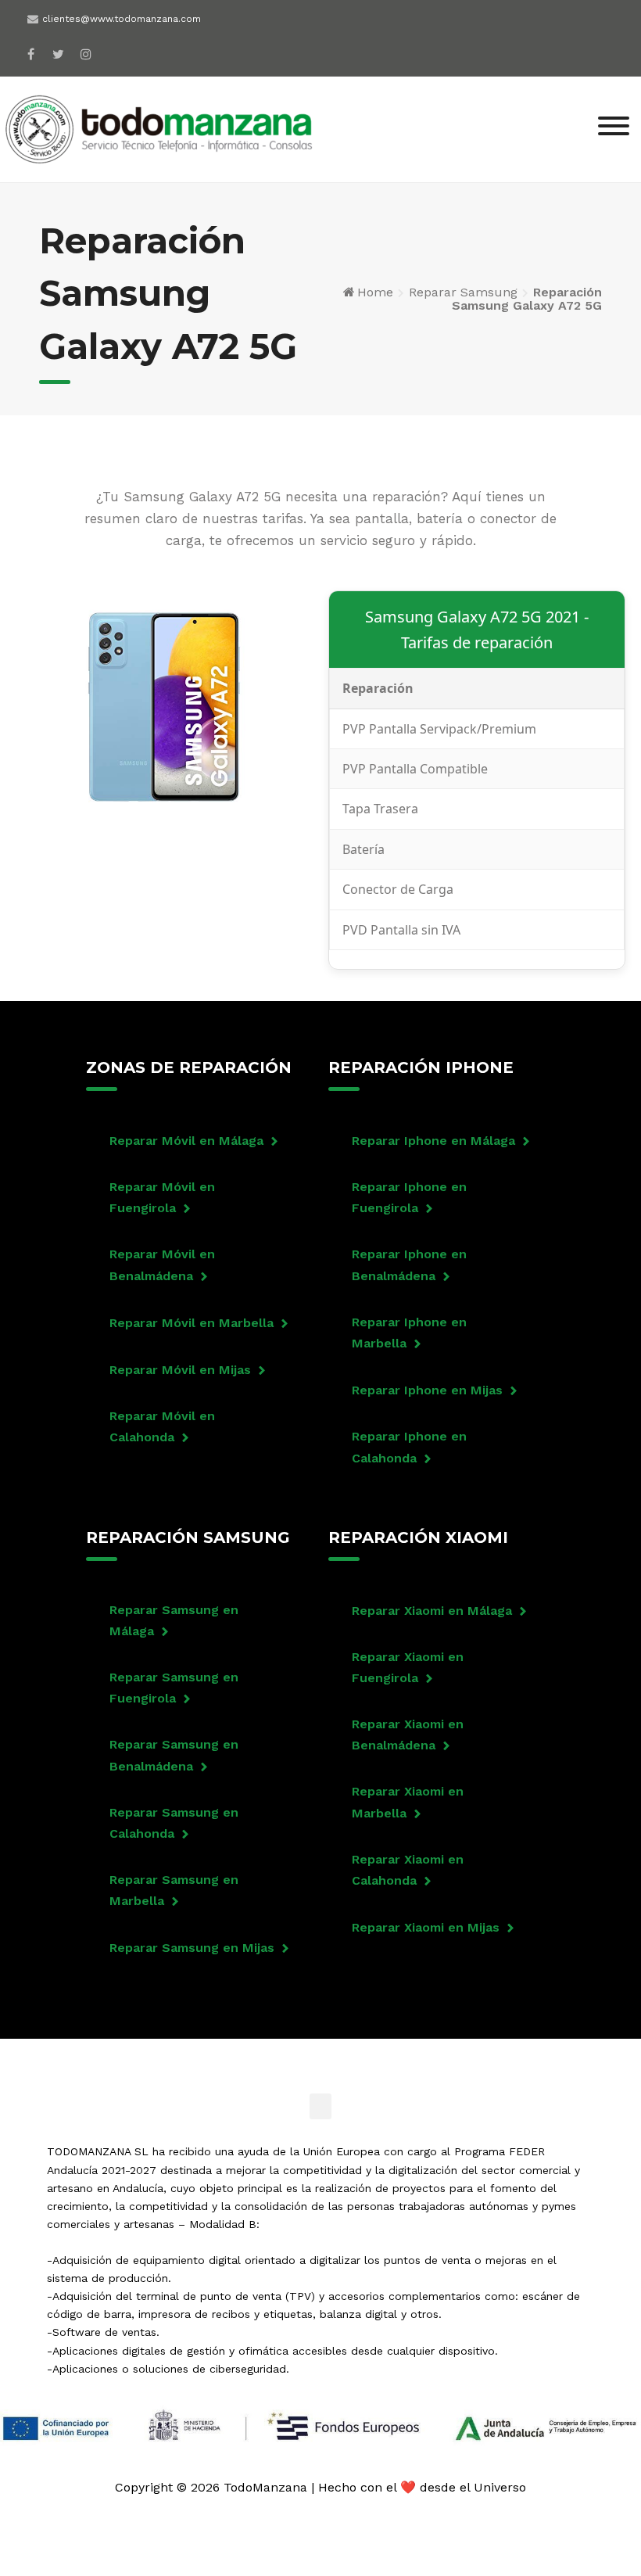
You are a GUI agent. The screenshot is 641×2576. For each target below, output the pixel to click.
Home (375, 292)
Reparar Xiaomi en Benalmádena (408, 1735)
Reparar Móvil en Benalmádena (162, 1265)
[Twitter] (299, 2058)
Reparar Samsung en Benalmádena (174, 1755)
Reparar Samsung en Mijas (192, 1948)
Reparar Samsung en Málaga (174, 1620)
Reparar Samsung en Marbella (174, 1890)
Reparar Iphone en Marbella (409, 1333)
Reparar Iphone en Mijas (427, 1390)
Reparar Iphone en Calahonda (409, 1447)
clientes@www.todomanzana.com (122, 19)
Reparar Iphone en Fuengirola (409, 1197)
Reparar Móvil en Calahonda (162, 1426)
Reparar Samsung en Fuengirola (174, 1688)
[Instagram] (86, 54)
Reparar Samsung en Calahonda (174, 1823)
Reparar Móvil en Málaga (186, 1141)
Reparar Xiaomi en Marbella (408, 1802)
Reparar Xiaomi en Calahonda (408, 1870)
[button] (320, 2106)
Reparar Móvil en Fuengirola (162, 1197)
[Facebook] (31, 54)
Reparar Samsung (463, 292)
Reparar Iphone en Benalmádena (409, 1265)
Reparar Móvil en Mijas (180, 1370)
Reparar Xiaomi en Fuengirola (408, 1667)
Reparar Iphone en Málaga (433, 1141)
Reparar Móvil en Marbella (192, 1323)
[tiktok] (113, 49)
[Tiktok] (385, 2058)
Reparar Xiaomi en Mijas (426, 1927)
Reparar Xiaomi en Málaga (432, 1611)
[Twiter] (58, 54)
